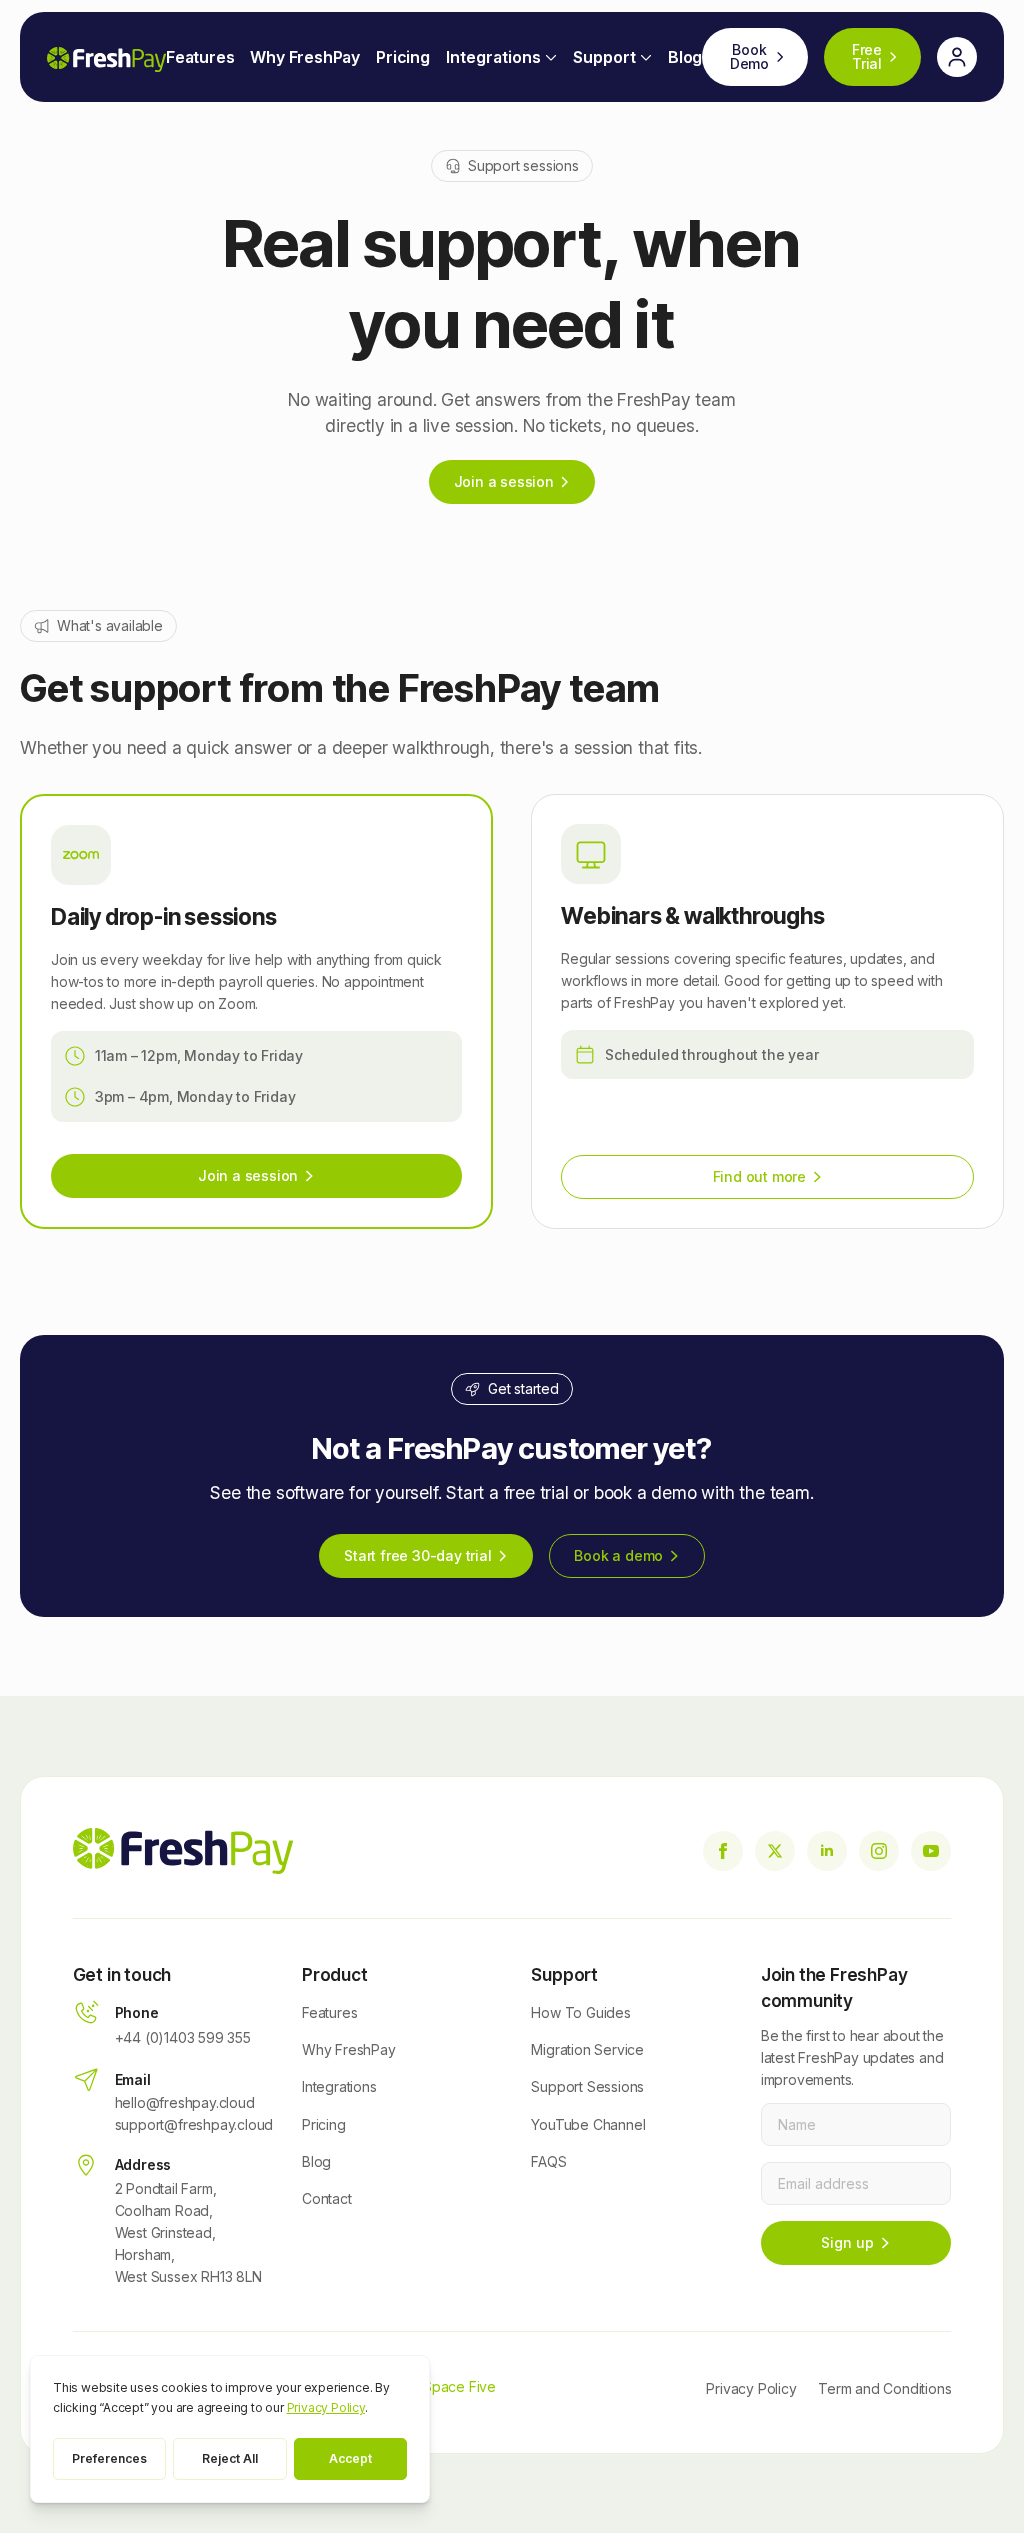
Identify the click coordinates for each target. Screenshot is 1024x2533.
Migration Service (587, 2049)
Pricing (403, 57)
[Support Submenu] (644, 57)
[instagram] (879, 1851)
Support (604, 57)
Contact (327, 2198)
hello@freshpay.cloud (185, 2102)
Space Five (459, 2386)
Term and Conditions (884, 2388)
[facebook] (723, 1851)
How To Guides (580, 2012)
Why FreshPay (305, 57)
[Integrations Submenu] (549, 57)
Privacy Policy (751, 2388)
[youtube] (931, 1851)
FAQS (548, 2161)
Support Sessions (587, 2086)
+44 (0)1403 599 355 (183, 2037)
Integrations (493, 57)
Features (200, 57)
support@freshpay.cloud (194, 2124)
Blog (685, 57)
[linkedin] (827, 1851)
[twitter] (775, 1851)
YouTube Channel (588, 2124)
